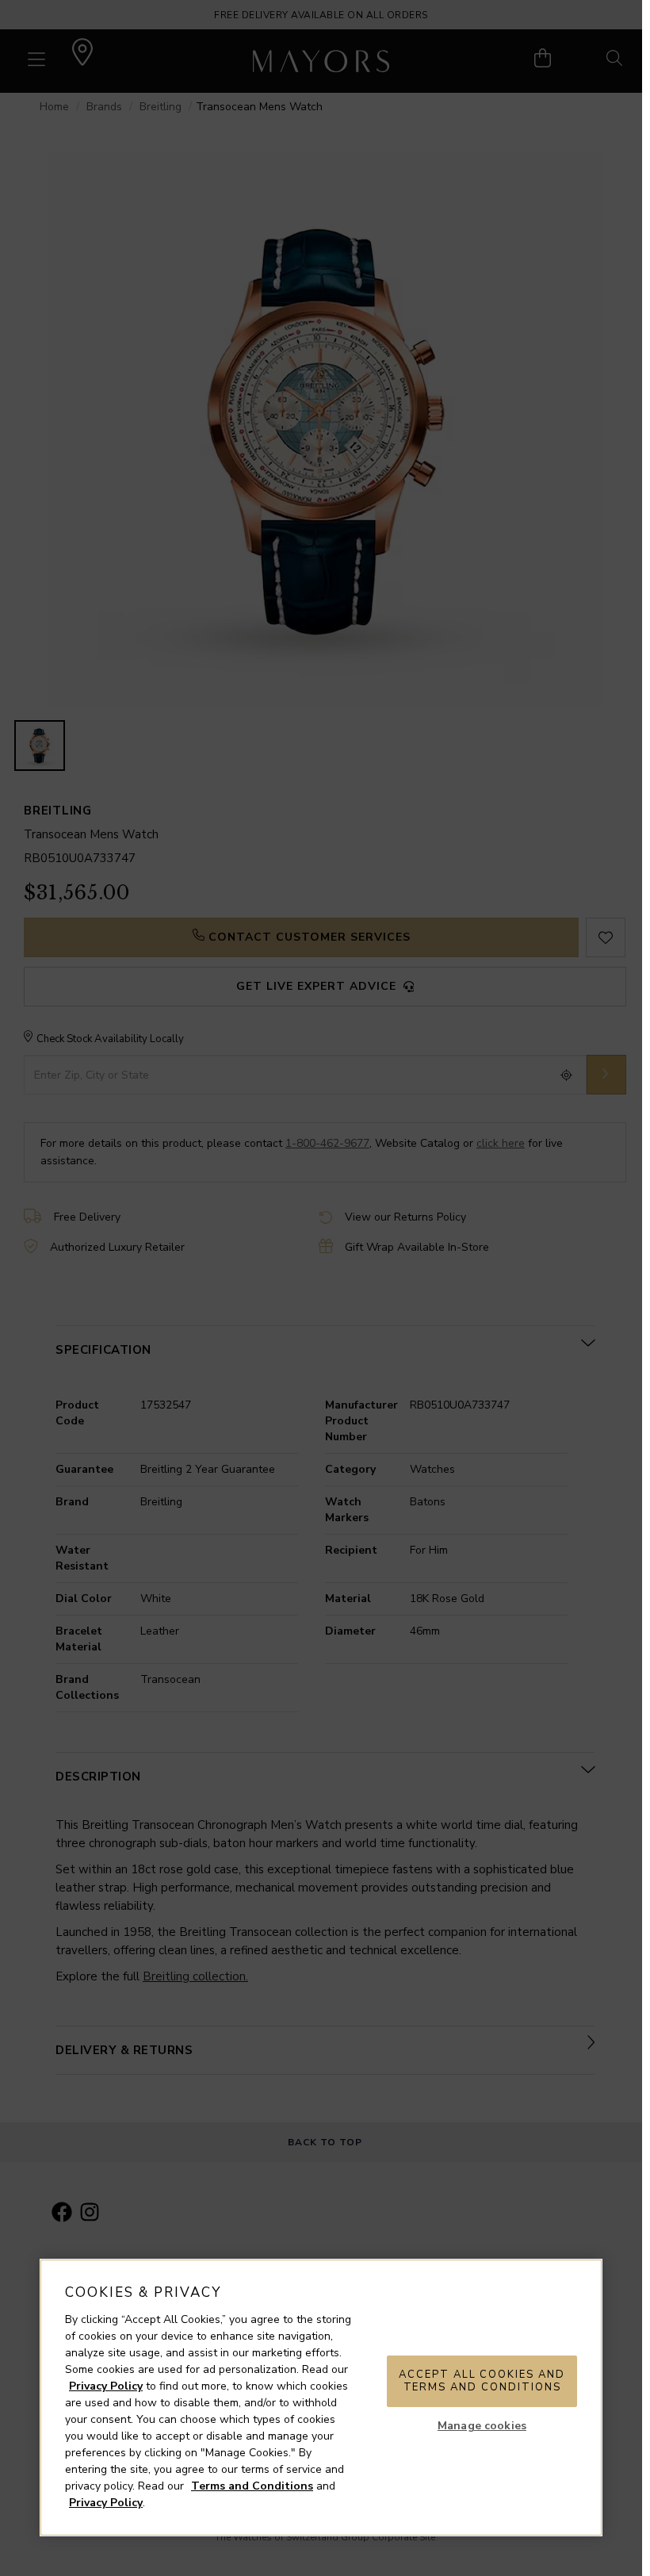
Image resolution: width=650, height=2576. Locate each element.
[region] (321, 2398)
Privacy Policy (106, 2386)
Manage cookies (482, 2426)
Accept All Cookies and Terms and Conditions (482, 2381)
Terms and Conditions (252, 2486)
